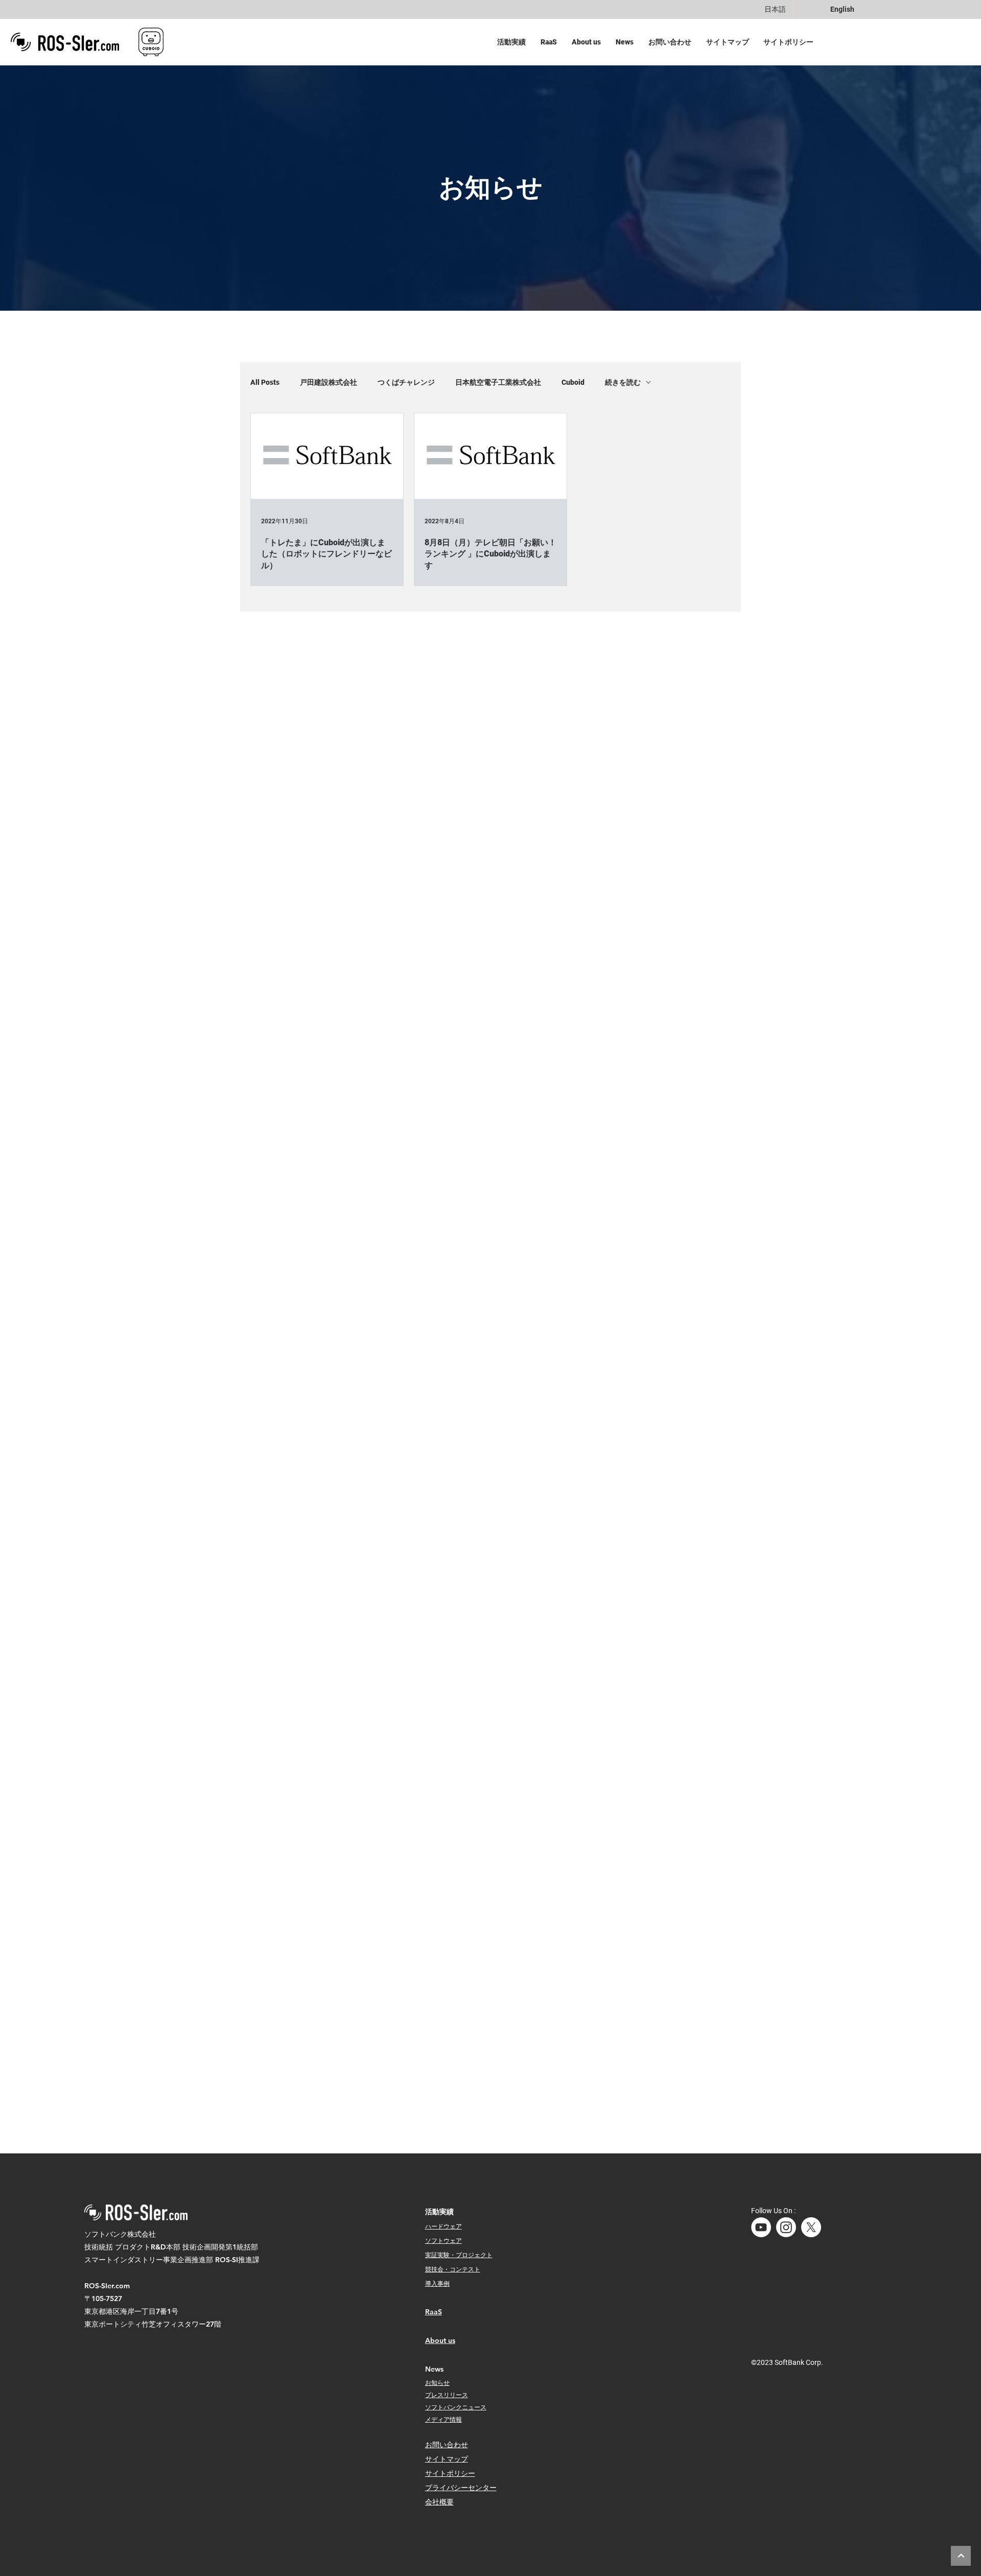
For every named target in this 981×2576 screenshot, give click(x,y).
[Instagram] (786, 2227)
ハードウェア (443, 2226)
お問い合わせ (447, 2445)
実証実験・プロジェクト (459, 2255)
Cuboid (573, 382)
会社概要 (439, 2502)
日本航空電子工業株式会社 (498, 382)
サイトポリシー (450, 2473)
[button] (514, 42)
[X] (811, 2227)
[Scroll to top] (961, 2556)
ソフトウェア (443, 2240)
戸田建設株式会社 (329, 382)
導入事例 (437, 2283)
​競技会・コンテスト (453, 2269)
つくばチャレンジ (406, 382)
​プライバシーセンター (461, 2488)
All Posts (265, 382)
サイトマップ (447, 2459)
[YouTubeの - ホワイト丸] (761, 2227)
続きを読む (623, 382)
